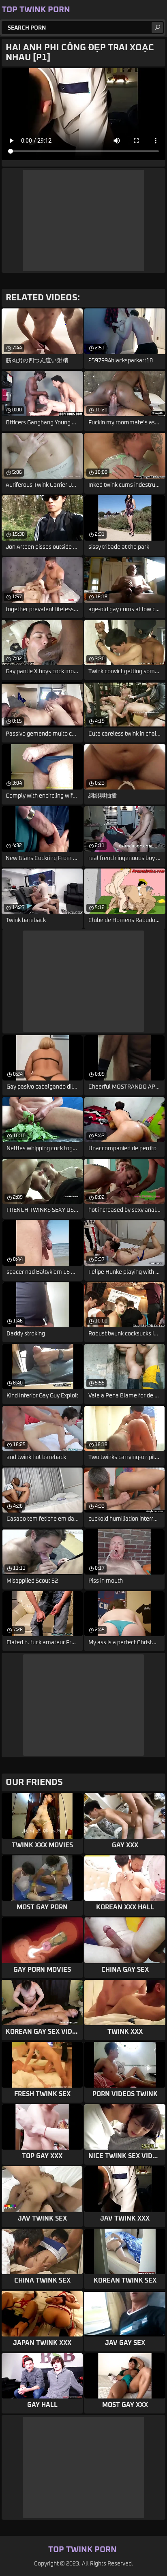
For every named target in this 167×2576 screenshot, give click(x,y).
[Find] (157, 28)
